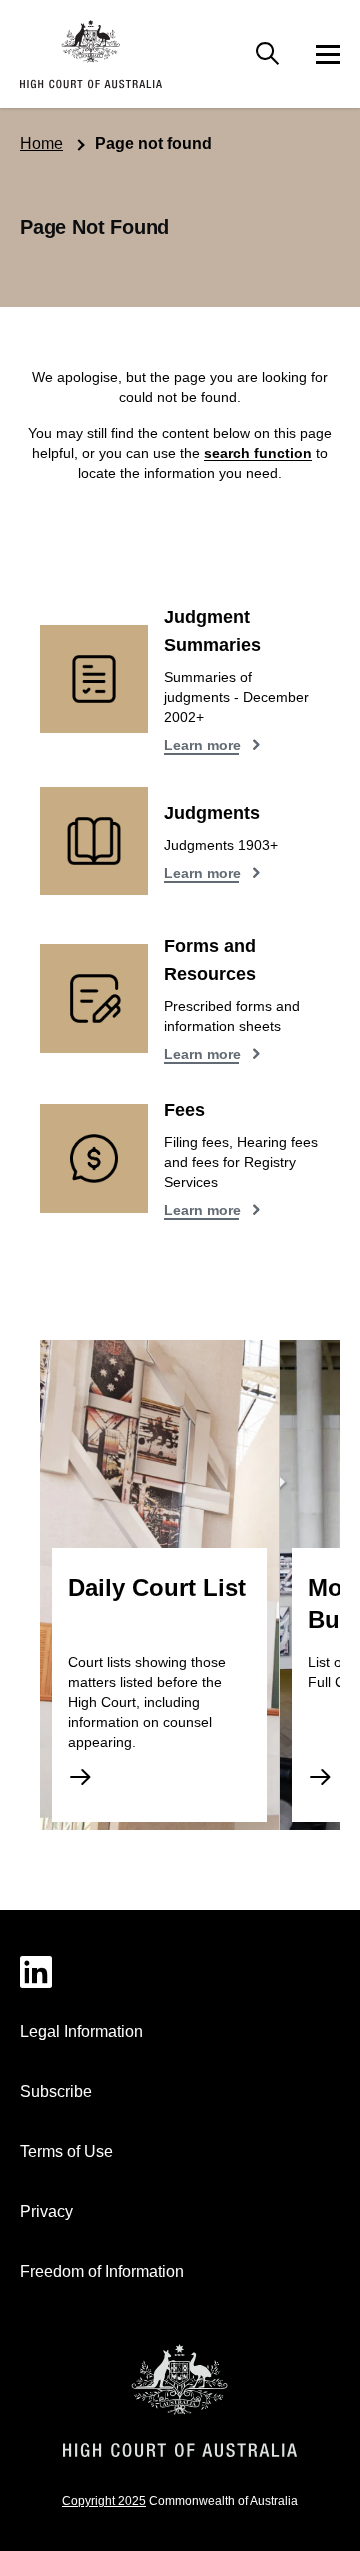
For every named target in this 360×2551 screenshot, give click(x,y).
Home (41, 143)
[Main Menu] (268, 54)
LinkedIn (180, 1972)
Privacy (46, 2211)
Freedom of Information (102, 2271)
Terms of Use (66, 2151)
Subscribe (56, 2091)
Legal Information (81, 2031)
